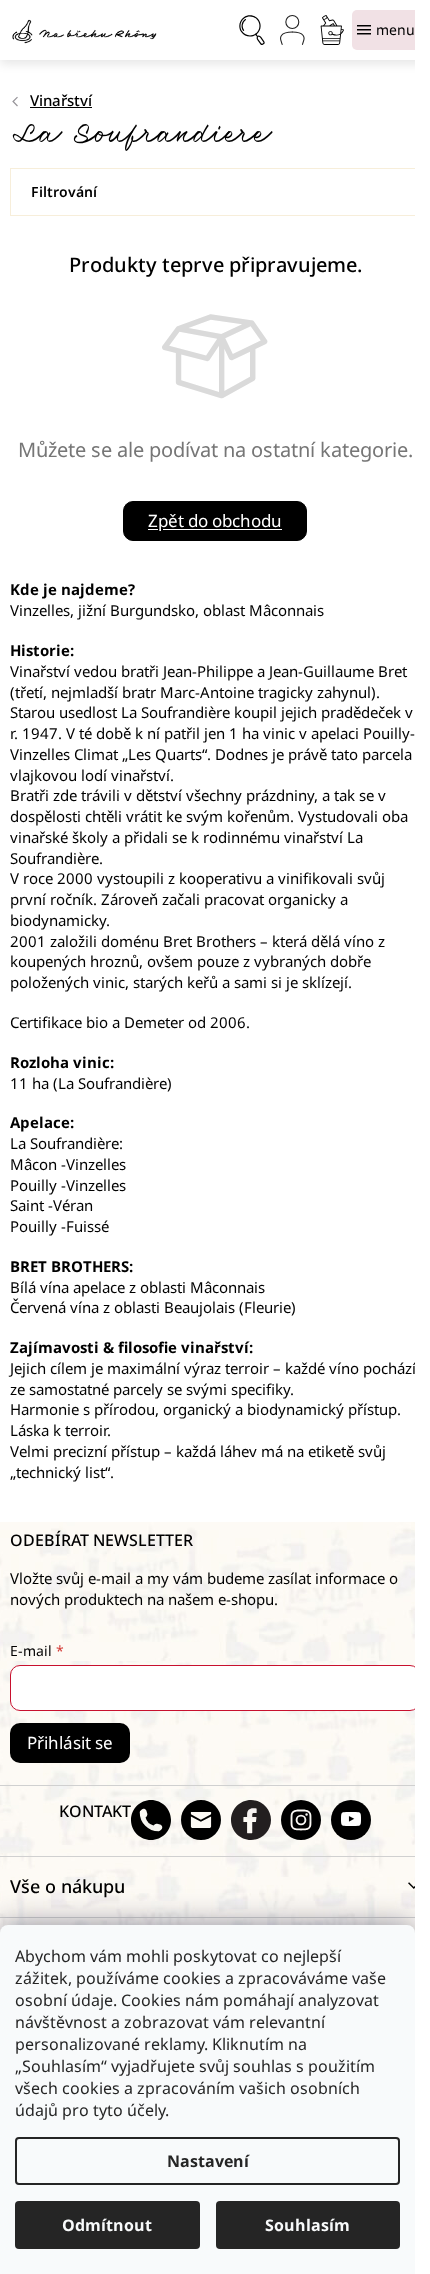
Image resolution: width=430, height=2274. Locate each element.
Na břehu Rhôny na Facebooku (251, 1820)
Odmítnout (107, 2225)
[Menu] (386, 30)
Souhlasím (307, 2225)
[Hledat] (252, 30)
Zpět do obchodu (215, 520)
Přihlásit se (70, 1742)
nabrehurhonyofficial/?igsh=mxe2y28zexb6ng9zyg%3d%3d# (301, 1820)
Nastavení (208, 2161)
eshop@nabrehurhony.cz (201, 1820)
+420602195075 (151, 1820)
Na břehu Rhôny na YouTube (351, 1820)
